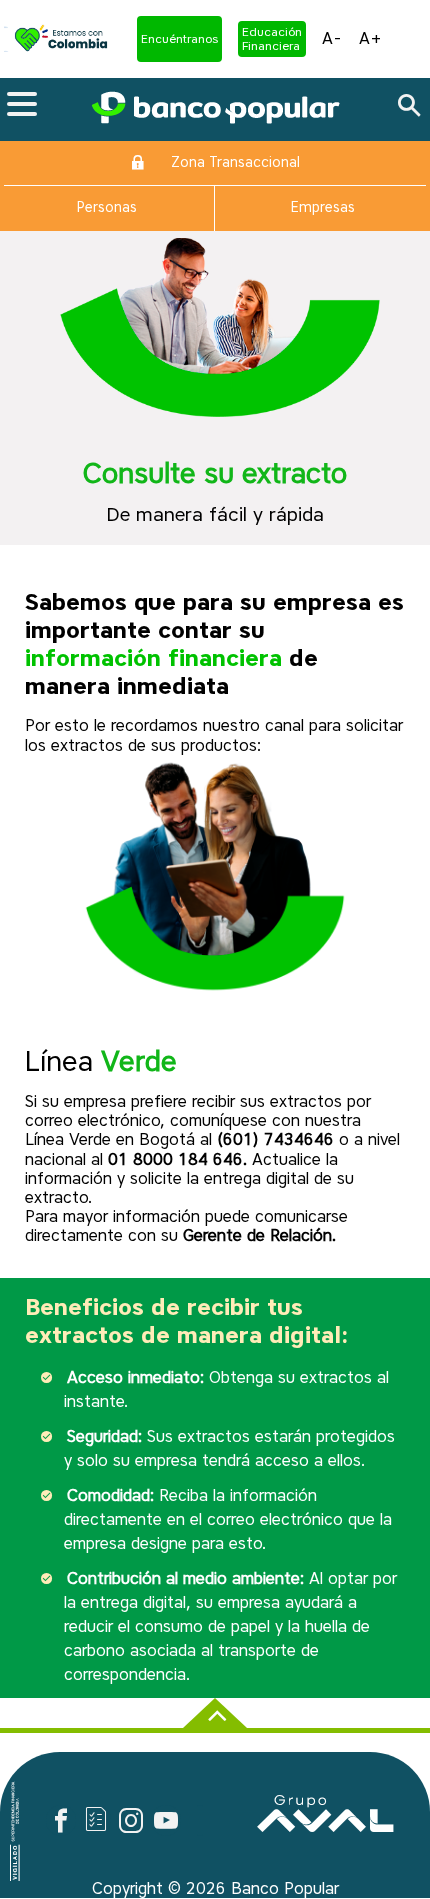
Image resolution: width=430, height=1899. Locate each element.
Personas (107, 207)
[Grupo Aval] (325, 1825)
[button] (179, 39)
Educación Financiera (272, 39)
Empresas (323, 207)
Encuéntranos (179, 39)
